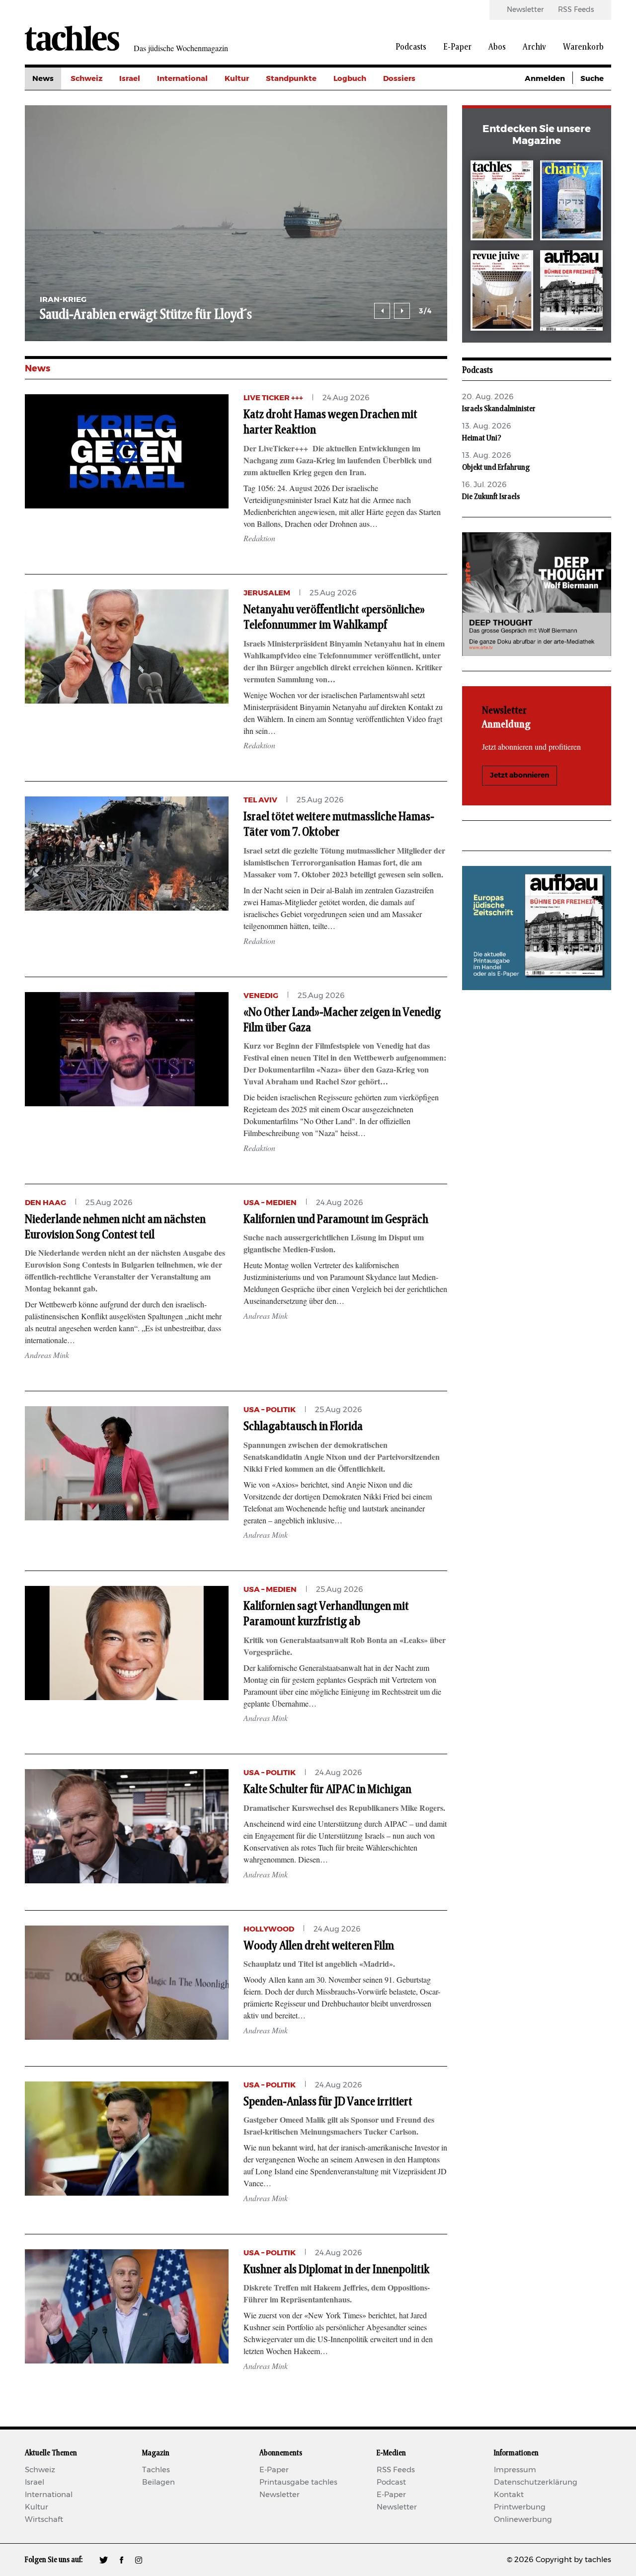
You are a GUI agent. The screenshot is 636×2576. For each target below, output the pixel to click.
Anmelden (545, 79)
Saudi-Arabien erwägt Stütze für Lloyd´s (146, 315)
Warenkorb (583, 47)
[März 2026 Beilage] (571, 202)
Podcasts (411, 47)
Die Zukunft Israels (491, 497)
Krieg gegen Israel (417, 101)
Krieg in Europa (412, 146)
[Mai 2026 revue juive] (502, 292)
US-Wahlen (404, 168)
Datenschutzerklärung (536, 2482)
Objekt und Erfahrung (496, 467)
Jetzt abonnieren (519, 776)
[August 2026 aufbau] (571, 292)
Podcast (391, 2482)
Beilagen (159, 2482)
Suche (592, 79)
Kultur (237, 79)
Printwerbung (520, 2507)
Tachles (156, 2470)
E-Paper (457, 47)
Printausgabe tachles (298, 2482)
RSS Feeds (576, 10)
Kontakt (509, 2495)
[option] (236, 223)
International (182, 79)
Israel (130, 79)
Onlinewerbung (523, 2520)
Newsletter (525, 10)
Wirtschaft (44, 2520)
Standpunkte (291, 79)
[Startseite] (72, 38)
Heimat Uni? (482, 438)
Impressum (515, 2470)
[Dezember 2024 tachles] (502, 202)
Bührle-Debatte (413, 123)
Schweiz (86, 79)
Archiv (534, 47)
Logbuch (350, 79)
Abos (497, 47)
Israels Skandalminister (499, 409)
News (43, 79)
